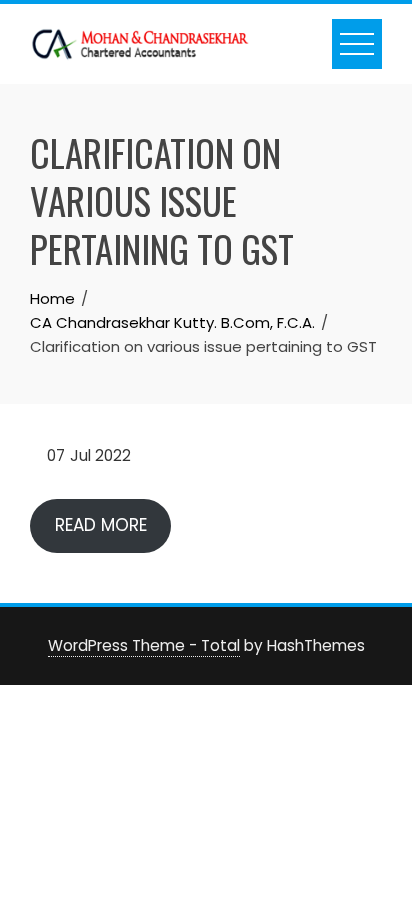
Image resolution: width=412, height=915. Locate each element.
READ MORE (101, 525)
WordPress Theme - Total (144, 645)
